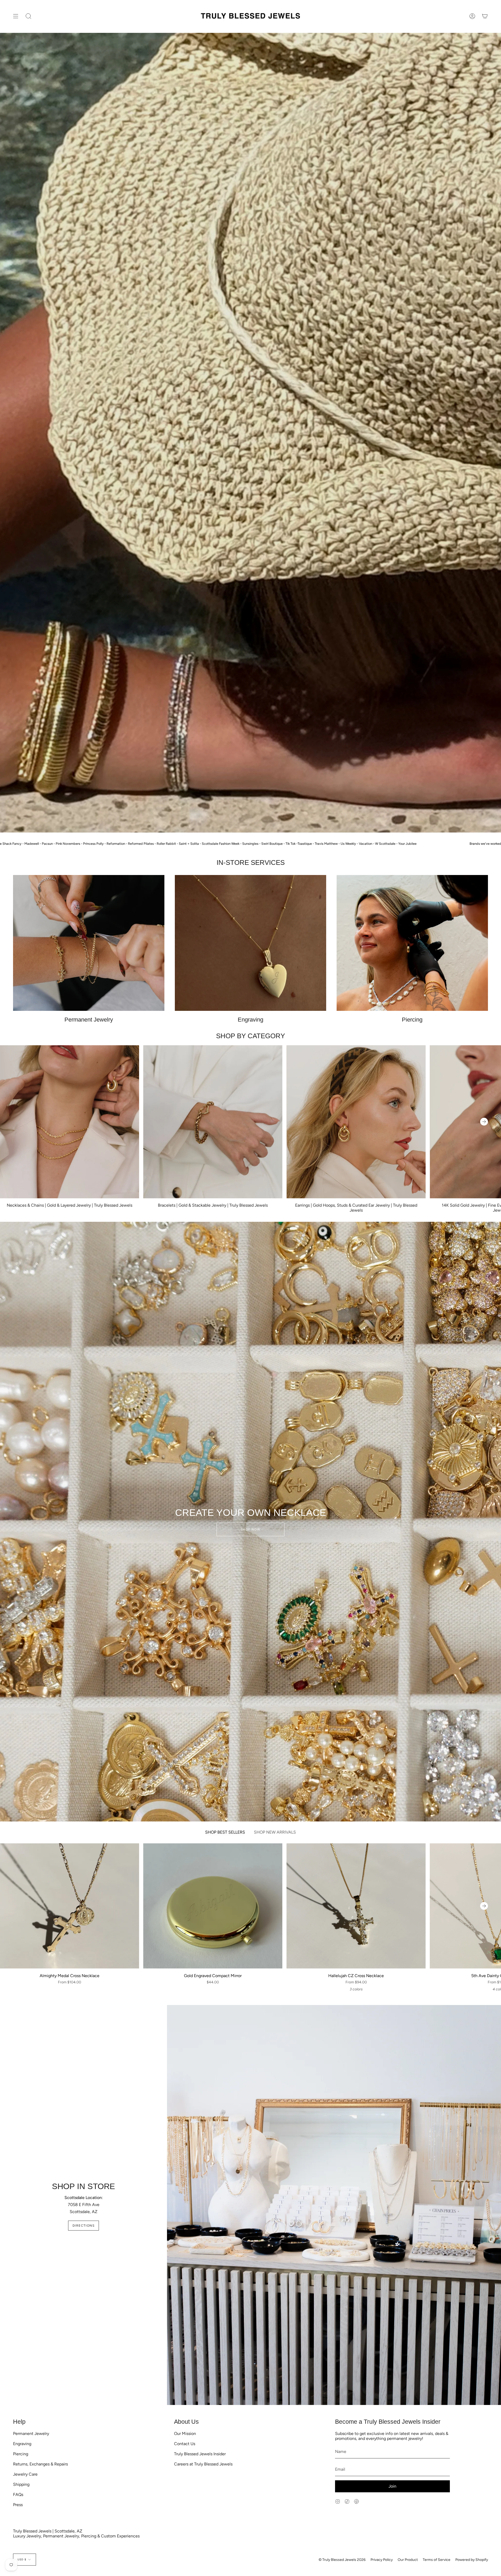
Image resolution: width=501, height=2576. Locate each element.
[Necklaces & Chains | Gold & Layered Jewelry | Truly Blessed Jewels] (70, 1122)
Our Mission (185, 2434)
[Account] (472, 16)
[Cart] (485, 16)
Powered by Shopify (472, 2560)
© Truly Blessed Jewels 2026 (342, 2560)
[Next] (484, 1122)
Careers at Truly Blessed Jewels (203, 2464)
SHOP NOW (251, 1529)
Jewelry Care (25, 2474)
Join (392, 2486)
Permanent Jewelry (31, 2434)
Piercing (21, 2454)
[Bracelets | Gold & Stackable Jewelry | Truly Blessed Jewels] (213, 1122)
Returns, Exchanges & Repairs (40, 2464)
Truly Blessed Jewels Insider (200, 2454)
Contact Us (185, 2444)
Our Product (408, 2560)
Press (18, 2505)
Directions (83, 2226)
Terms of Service (437, 2560)
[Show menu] (16, 16)
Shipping (21, 2484)
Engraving (22, 2444)
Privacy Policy (382, 2560)
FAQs (18, 2495)
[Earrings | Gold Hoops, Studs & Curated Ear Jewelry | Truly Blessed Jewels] (356, 1122)
